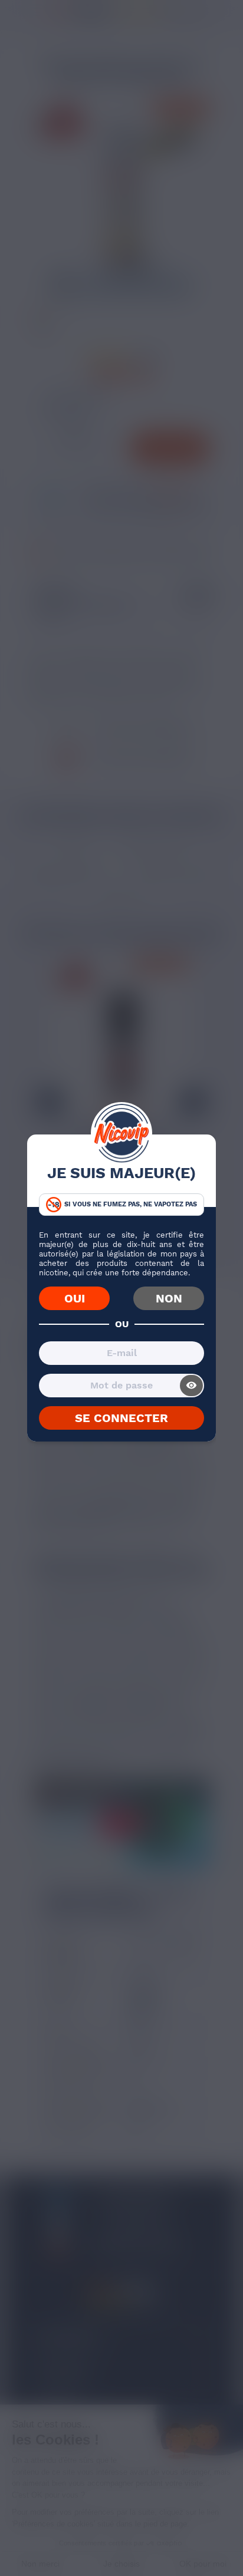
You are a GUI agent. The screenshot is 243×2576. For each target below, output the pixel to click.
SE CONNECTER (121, 1418)
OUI (75, 1298)
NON (169, 1298)
